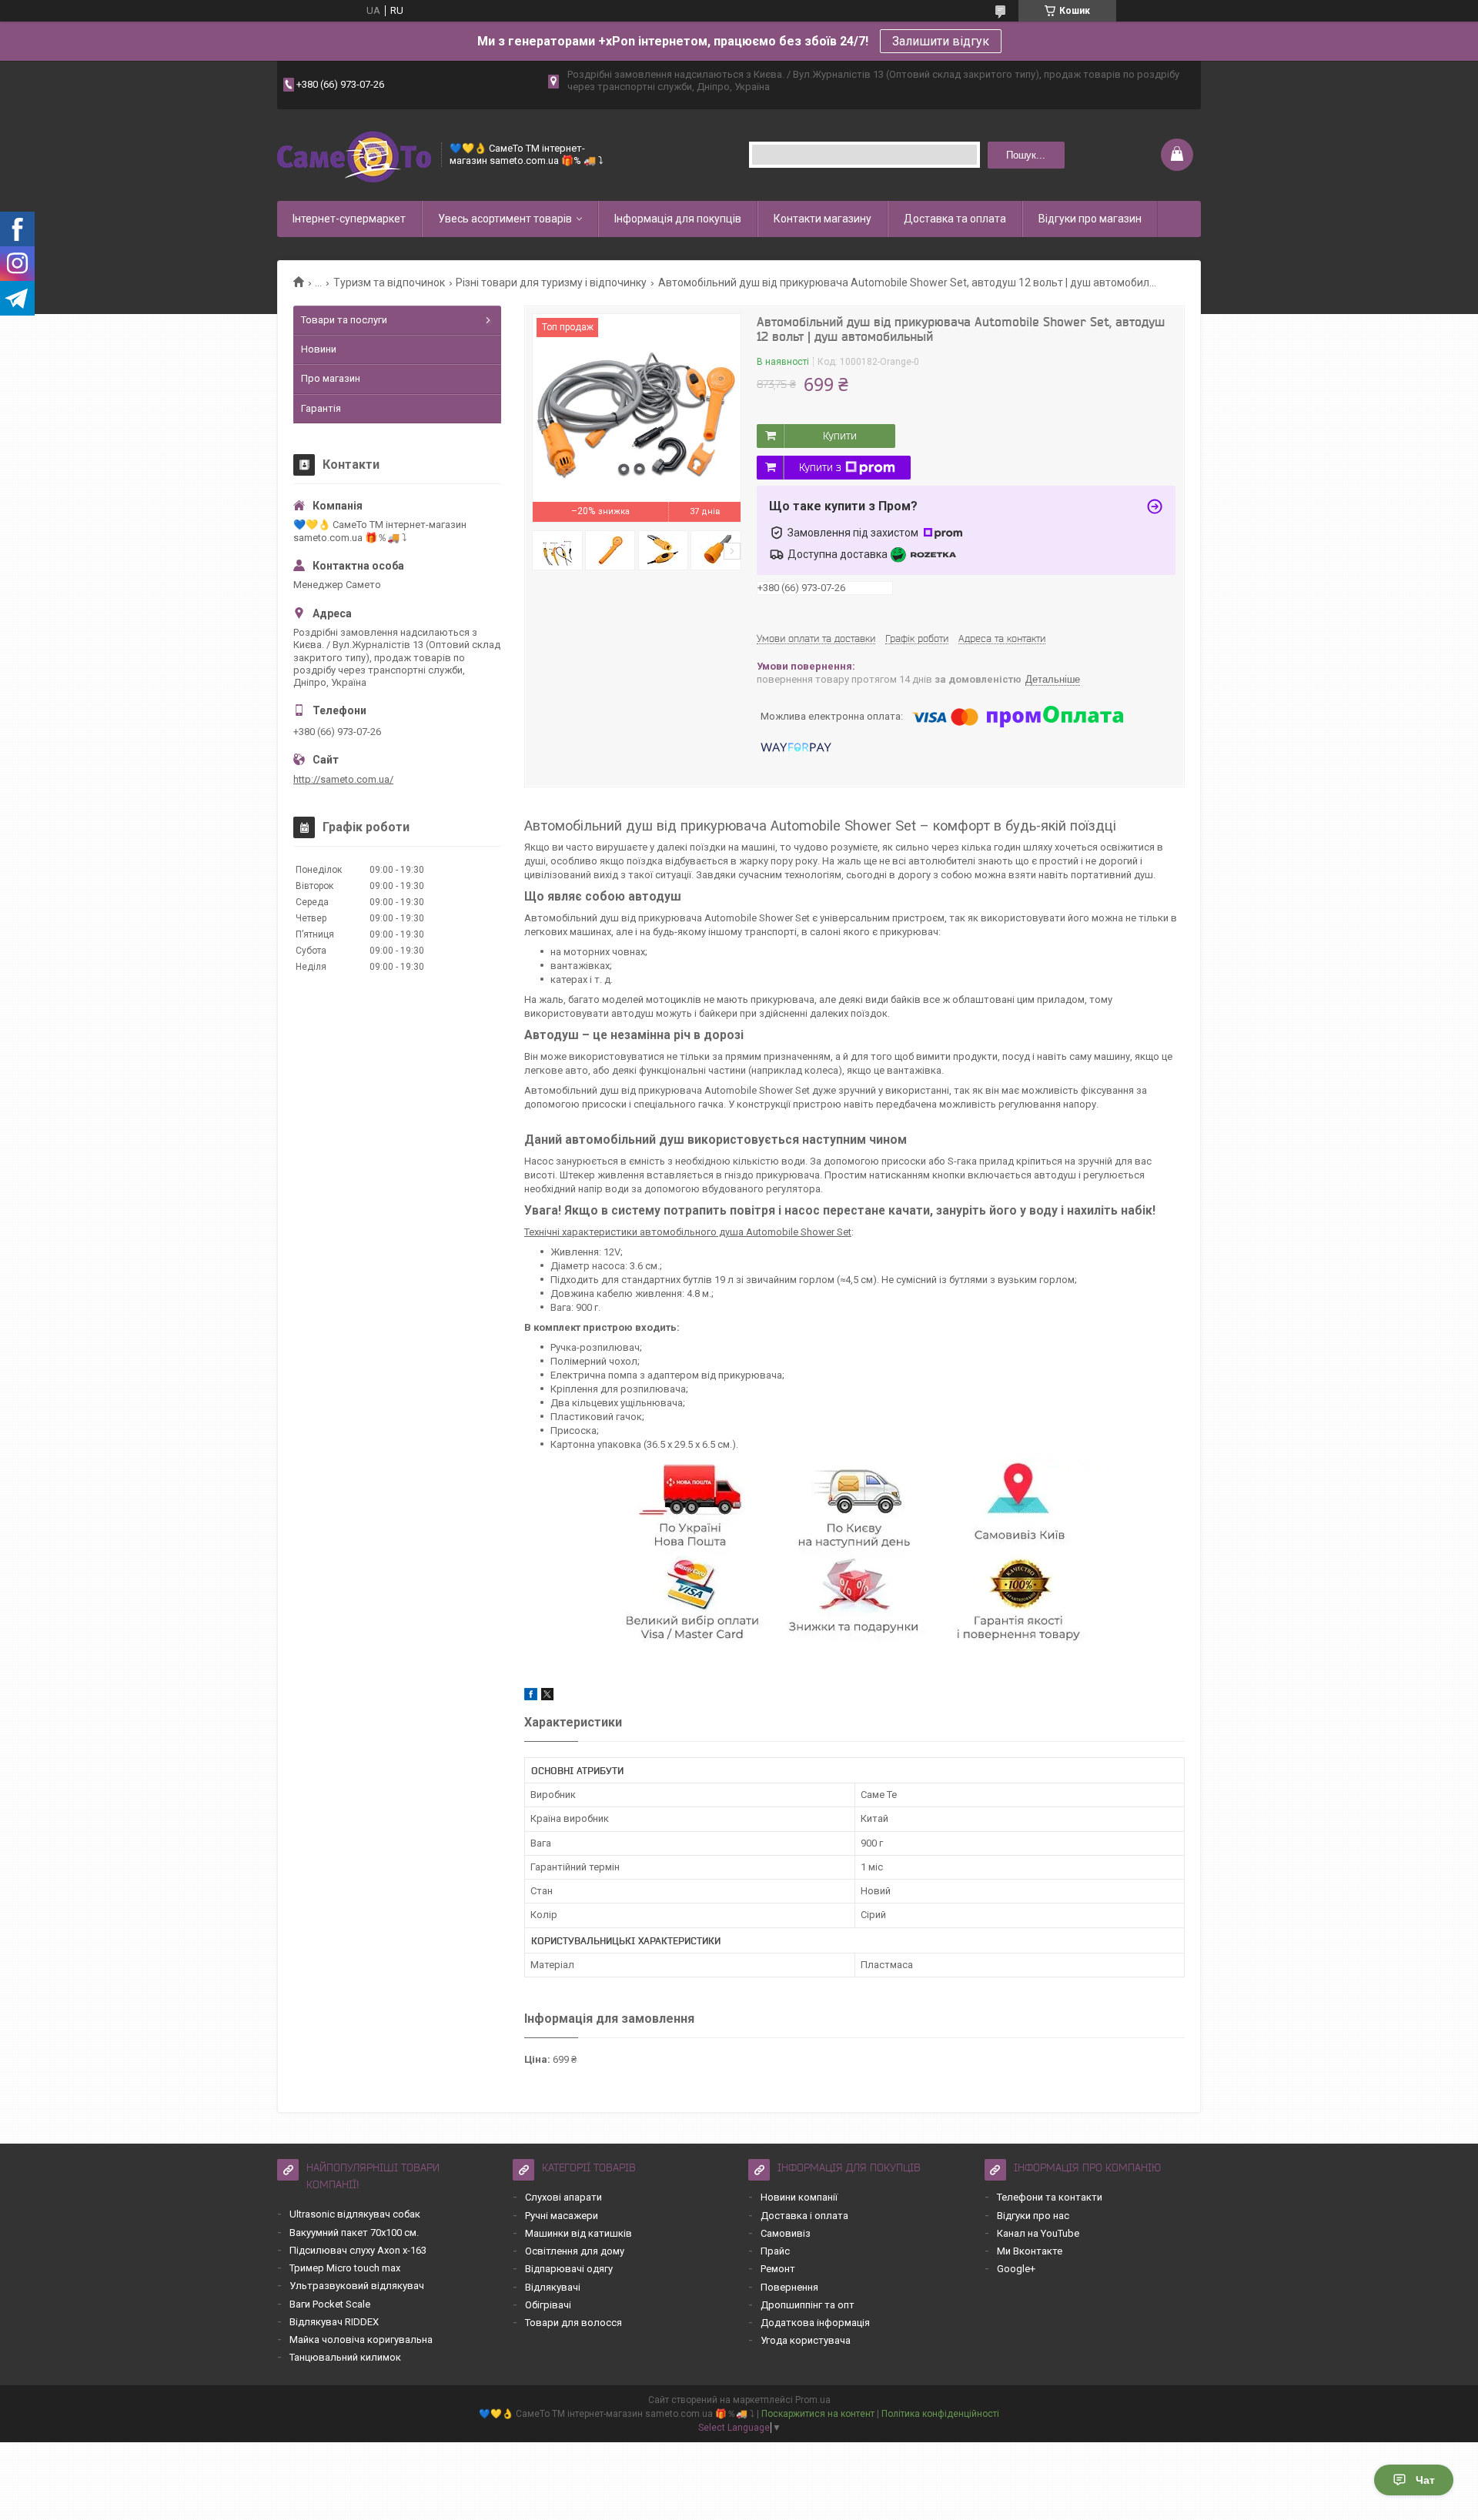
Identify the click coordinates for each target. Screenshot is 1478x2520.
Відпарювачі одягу (569, 2269)
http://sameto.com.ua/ (343, 779)
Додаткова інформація (815, 2323)
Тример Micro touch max (345, 2268)
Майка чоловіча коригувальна (361, 2340)
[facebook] (531, 1697)
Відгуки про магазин (1090, 219)
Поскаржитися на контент (818, 2414)
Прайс (775, 2251)
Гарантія (321, 408)
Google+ (1016, 2269)
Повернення (789, 2287)
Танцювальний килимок (345, 2357)
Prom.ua (813, 2400)
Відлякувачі (553, 2287)
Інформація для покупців (678, 219)
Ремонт (778, 2269)
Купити (840, 436)
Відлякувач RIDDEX (334, 2322)
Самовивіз (786, 2233)
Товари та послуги (344, 320)
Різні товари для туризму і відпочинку (551, 282)
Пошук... (1026, 155)
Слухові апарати (563, 2197)
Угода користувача (806, 2340)
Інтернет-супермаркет (349, 219)
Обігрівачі (548, 2305)
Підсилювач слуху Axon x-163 (358, 2250)
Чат (1425, 2480)
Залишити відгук (941, 41)
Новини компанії (799, 2197)
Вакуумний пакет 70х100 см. (354, 2233)
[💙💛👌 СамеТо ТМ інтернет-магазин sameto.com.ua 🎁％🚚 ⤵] (354, 155)
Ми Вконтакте (1030, 2251)
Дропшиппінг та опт (808, 2305)
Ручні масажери (562, 2216)
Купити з (820, 467)
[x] (547, 1697)
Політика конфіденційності (940, 2414)
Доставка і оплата (804, 2216)
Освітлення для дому (575, 2251)
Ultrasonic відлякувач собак (355, 2214)
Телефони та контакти (1050, 2197)
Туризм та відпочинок (389, 282)
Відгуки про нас (1033, 2216)
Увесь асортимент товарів (505, 219)
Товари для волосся (573, 2323)
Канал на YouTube (1038, 2233)
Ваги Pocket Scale (330, 2304)
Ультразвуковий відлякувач (357, 2286)
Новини (319, 349)
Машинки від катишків (578, 2233)
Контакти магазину (823, 219)
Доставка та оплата (955, 219)
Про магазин (331, 378)
